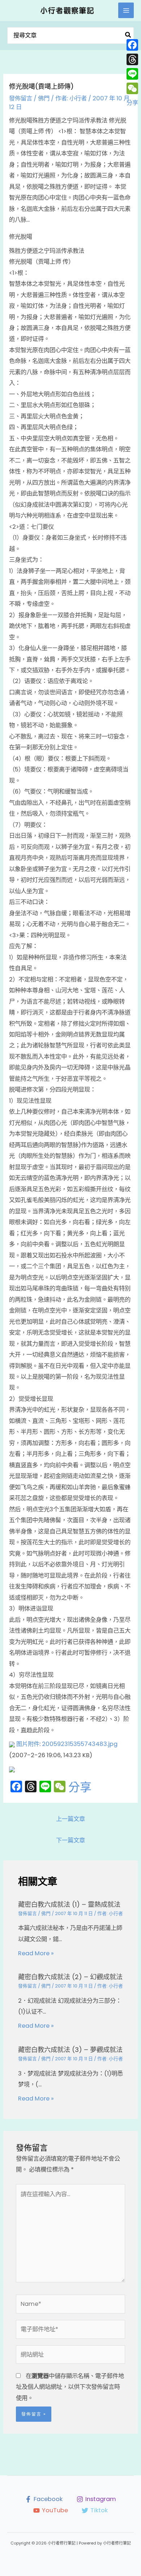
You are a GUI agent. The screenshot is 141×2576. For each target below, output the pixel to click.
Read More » (36, 1953)
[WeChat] (132, 88)
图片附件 (28, 1744)
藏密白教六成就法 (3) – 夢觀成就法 (70, 2050)
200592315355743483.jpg (80, 1744)
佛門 (44, 98)
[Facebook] (132, 45)
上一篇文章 (70, 1819)
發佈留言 (21, 98)
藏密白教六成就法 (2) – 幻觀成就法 (70, 1977)
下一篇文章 (70, 1840)
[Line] (132, 74)
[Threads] (132, 59)
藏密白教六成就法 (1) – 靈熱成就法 (69, 1904)
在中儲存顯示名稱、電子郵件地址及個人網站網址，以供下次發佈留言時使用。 (70, 2387)
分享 (80, 1787)
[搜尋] (128, 36)
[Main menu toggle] (126, 10)
